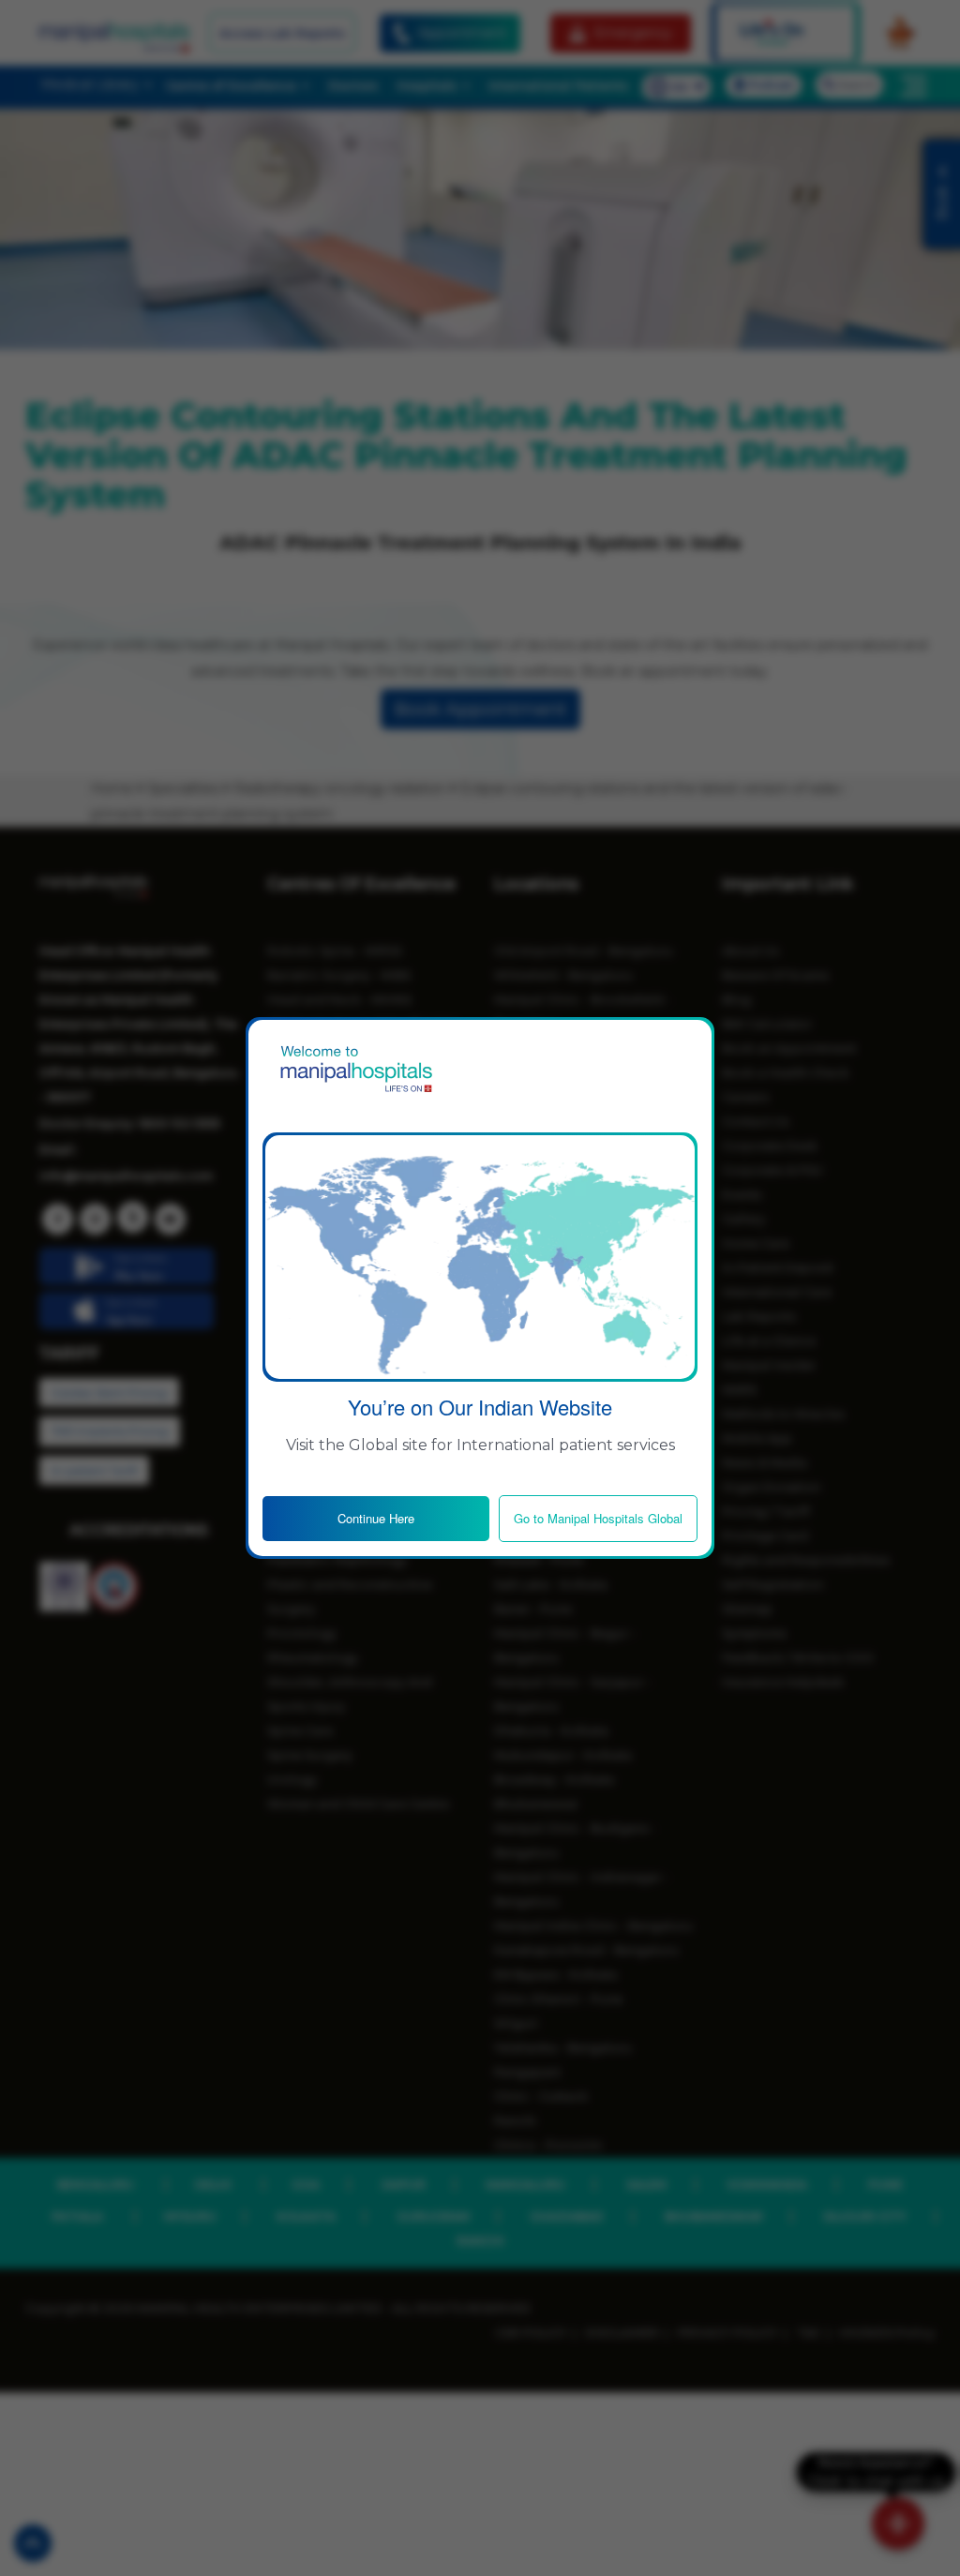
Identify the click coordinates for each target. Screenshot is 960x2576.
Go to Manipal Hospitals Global (598, 1518)
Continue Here (376, 1518)
